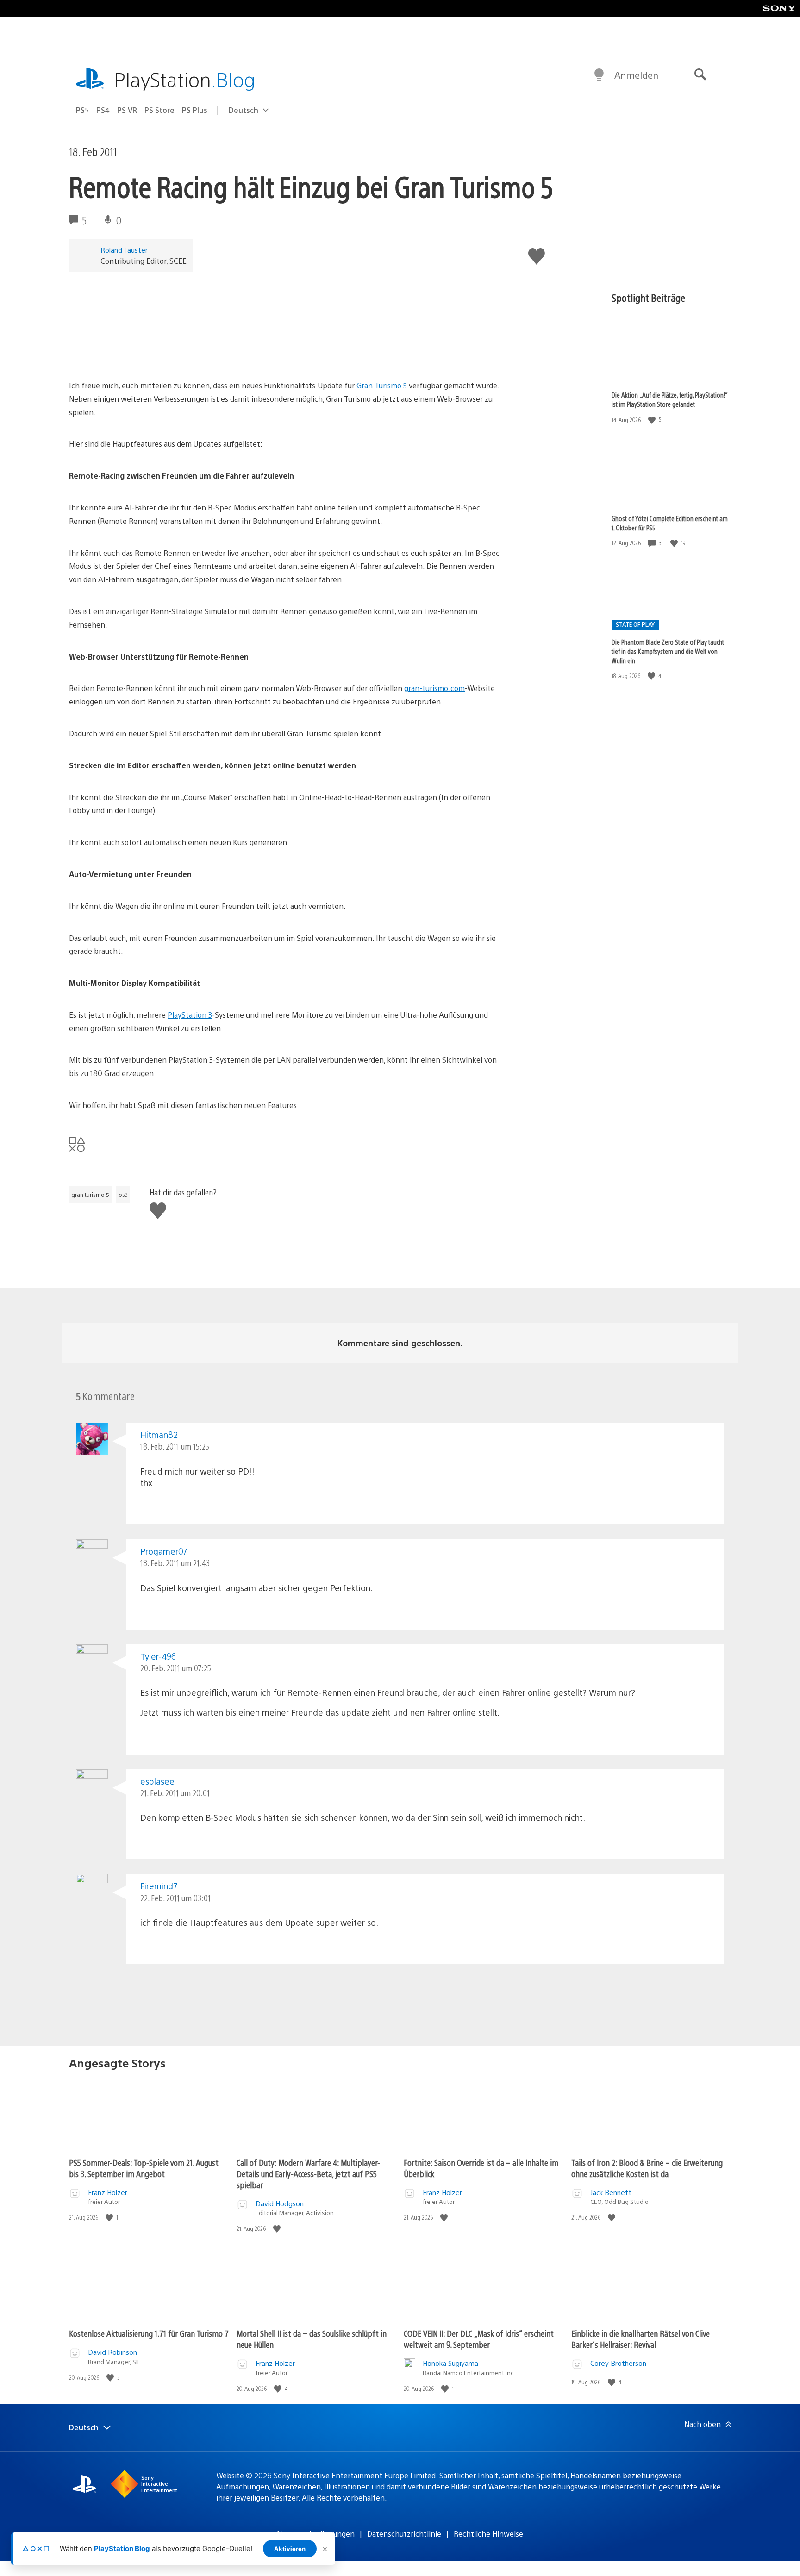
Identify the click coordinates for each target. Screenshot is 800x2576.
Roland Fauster (124, 250)
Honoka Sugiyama (450, 2363)
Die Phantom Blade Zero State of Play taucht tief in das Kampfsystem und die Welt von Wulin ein (668, 651)
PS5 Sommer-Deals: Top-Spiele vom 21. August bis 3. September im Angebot (144, 2168)
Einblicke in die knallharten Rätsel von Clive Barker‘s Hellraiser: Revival (641, 2339)
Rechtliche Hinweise (488, 2534)
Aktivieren (290, 2549)
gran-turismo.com (434, 688)
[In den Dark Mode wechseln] (599, 75)
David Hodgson (280, 2203)
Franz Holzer (108, 2192)
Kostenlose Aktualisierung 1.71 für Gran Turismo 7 (149, 2333)
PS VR (127, 110)
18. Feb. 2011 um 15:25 (175, 1446)
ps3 (123, 1195)
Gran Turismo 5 (382, 385)
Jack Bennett (611, 2192)
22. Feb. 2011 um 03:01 (175, 1898)
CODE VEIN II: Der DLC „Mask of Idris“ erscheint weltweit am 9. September (479, 2339)
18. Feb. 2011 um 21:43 (175, 1563)
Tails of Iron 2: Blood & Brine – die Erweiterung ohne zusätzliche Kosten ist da (647, 2168)
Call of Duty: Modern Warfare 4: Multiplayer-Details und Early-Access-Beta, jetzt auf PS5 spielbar (308, 2174)
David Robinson (112, 2352)
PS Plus (195, 110)
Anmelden (636, 75)
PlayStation (185, 79)
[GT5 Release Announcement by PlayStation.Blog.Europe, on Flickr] (140, 353)
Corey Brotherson (618, 2363)
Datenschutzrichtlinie (404, 2534)
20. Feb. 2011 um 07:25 (176, 1668)
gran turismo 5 (90, 1195)
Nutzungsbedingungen (316, 2534)
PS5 (82, 110)
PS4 (103, 110)
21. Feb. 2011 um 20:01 (175, 1793)
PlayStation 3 (190, 1015)
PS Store (159, 110)
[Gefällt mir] (653, 420)
